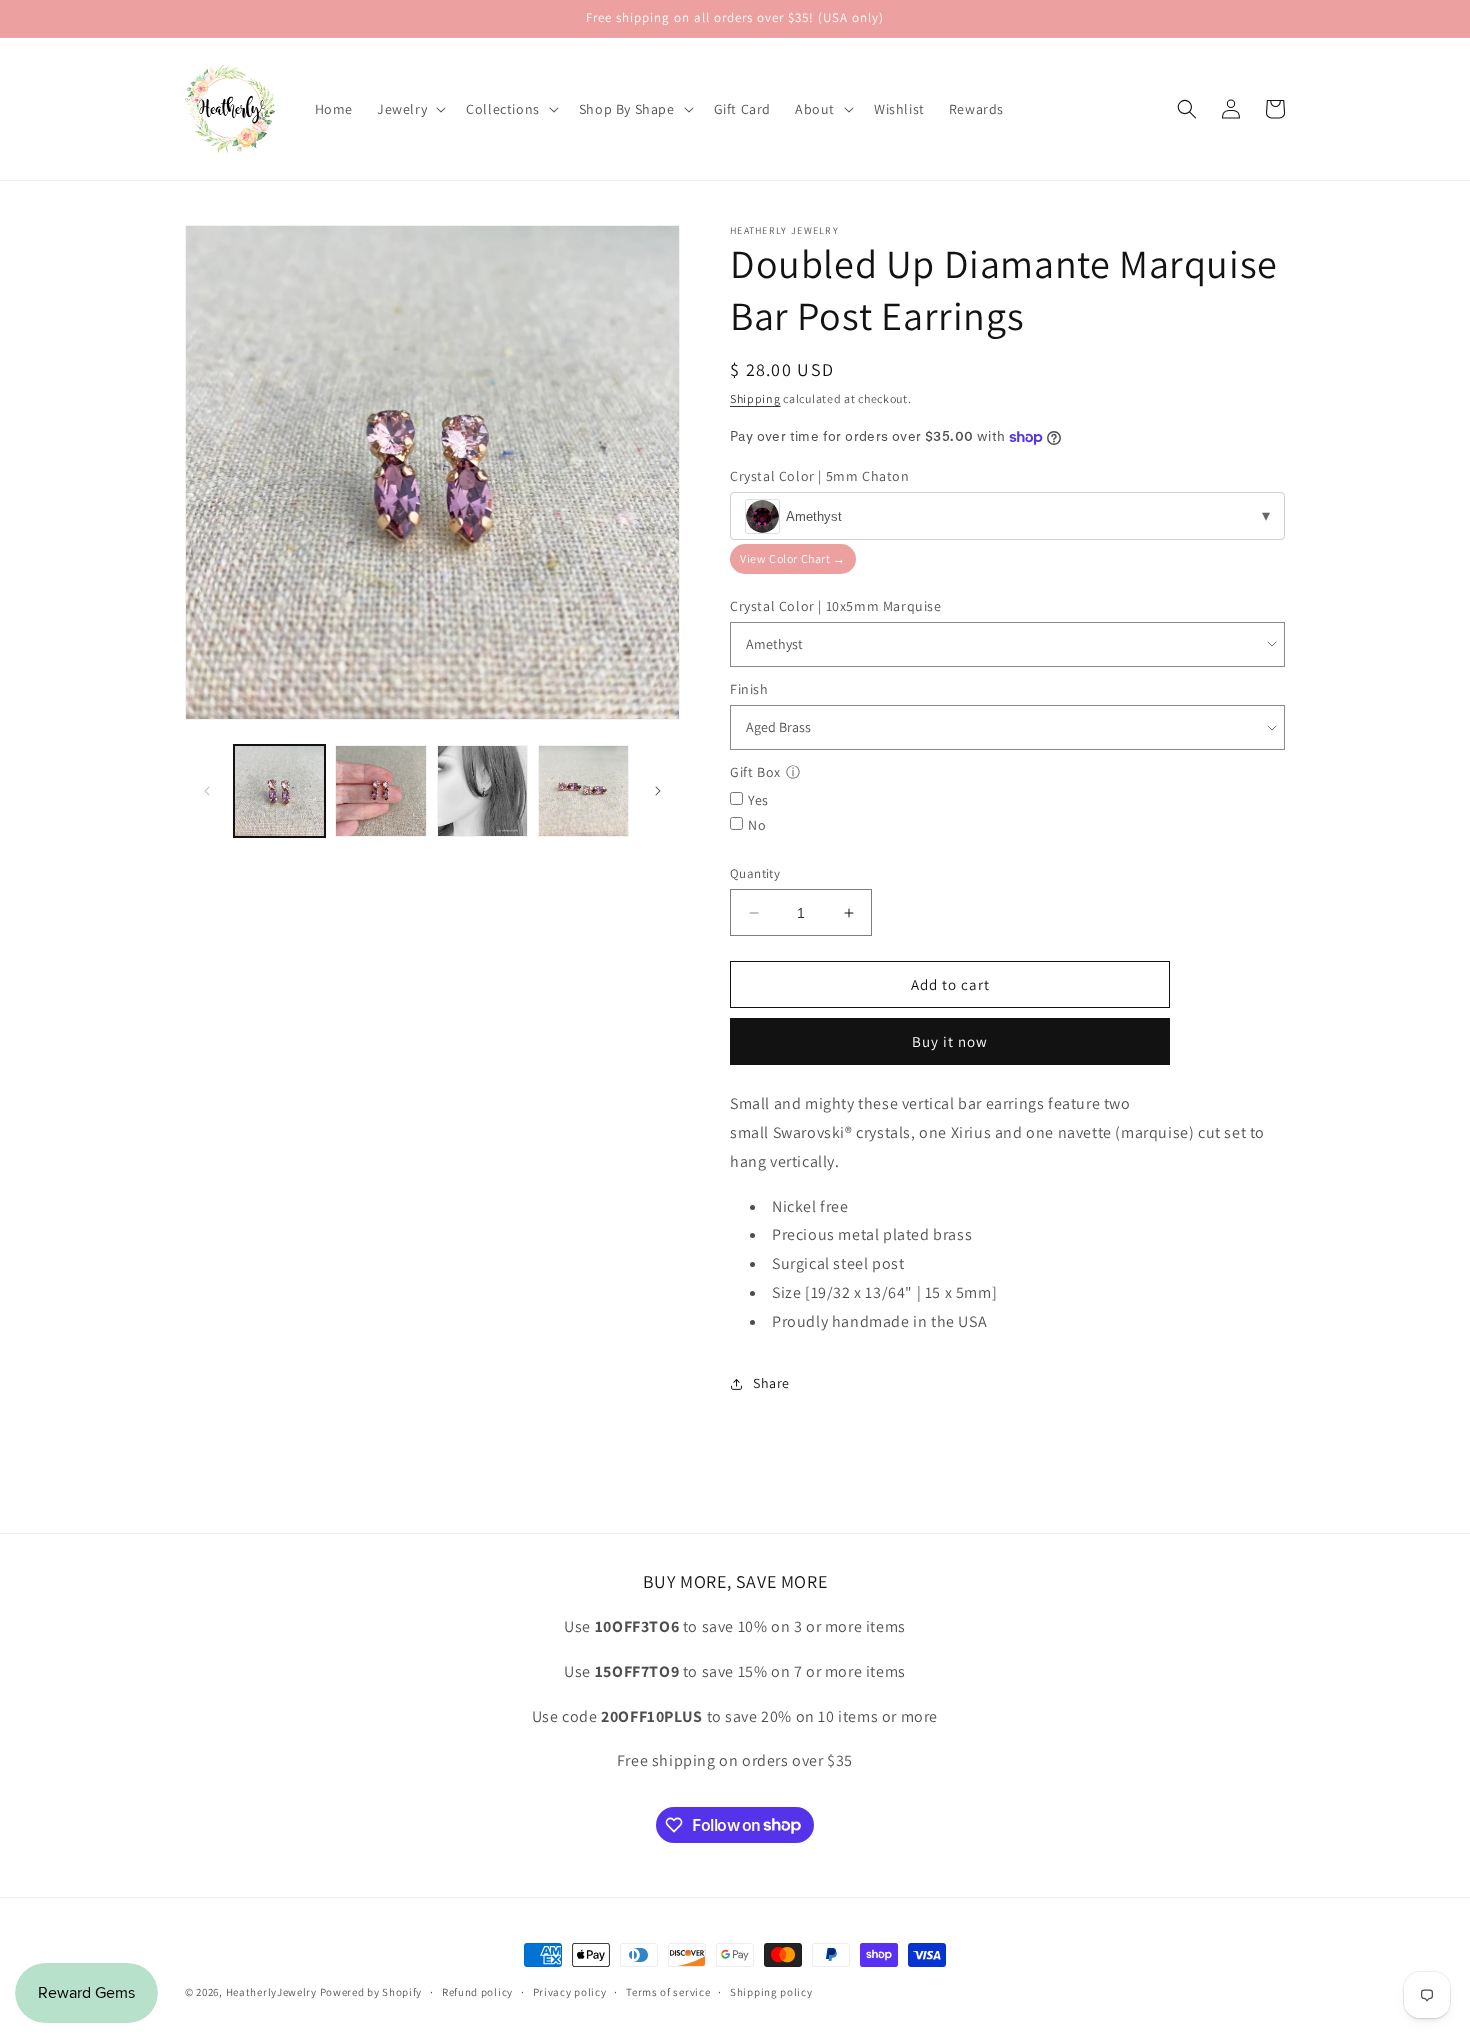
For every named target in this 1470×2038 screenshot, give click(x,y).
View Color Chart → (793, 558)
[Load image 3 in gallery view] (482, 790)
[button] (409, 109)
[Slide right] (658, 791)
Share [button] (771, 1383)
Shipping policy (771, 1991)
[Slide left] (207, 791)
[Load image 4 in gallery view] (583, 790)
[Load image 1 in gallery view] (279, 790)
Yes (758, 800)
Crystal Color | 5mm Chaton (820, 476)
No (757, 825)
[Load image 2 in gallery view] (380, 790)
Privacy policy (570, 1991)
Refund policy (477, 1991)
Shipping (755, 398)
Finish (749, 689)
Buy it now (950, 1041)
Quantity (755, 873)
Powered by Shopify (371, 1992)
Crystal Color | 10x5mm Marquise (836, 606)
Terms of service (668, 1991)
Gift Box (755, 772)
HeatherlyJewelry (271, 1992)
